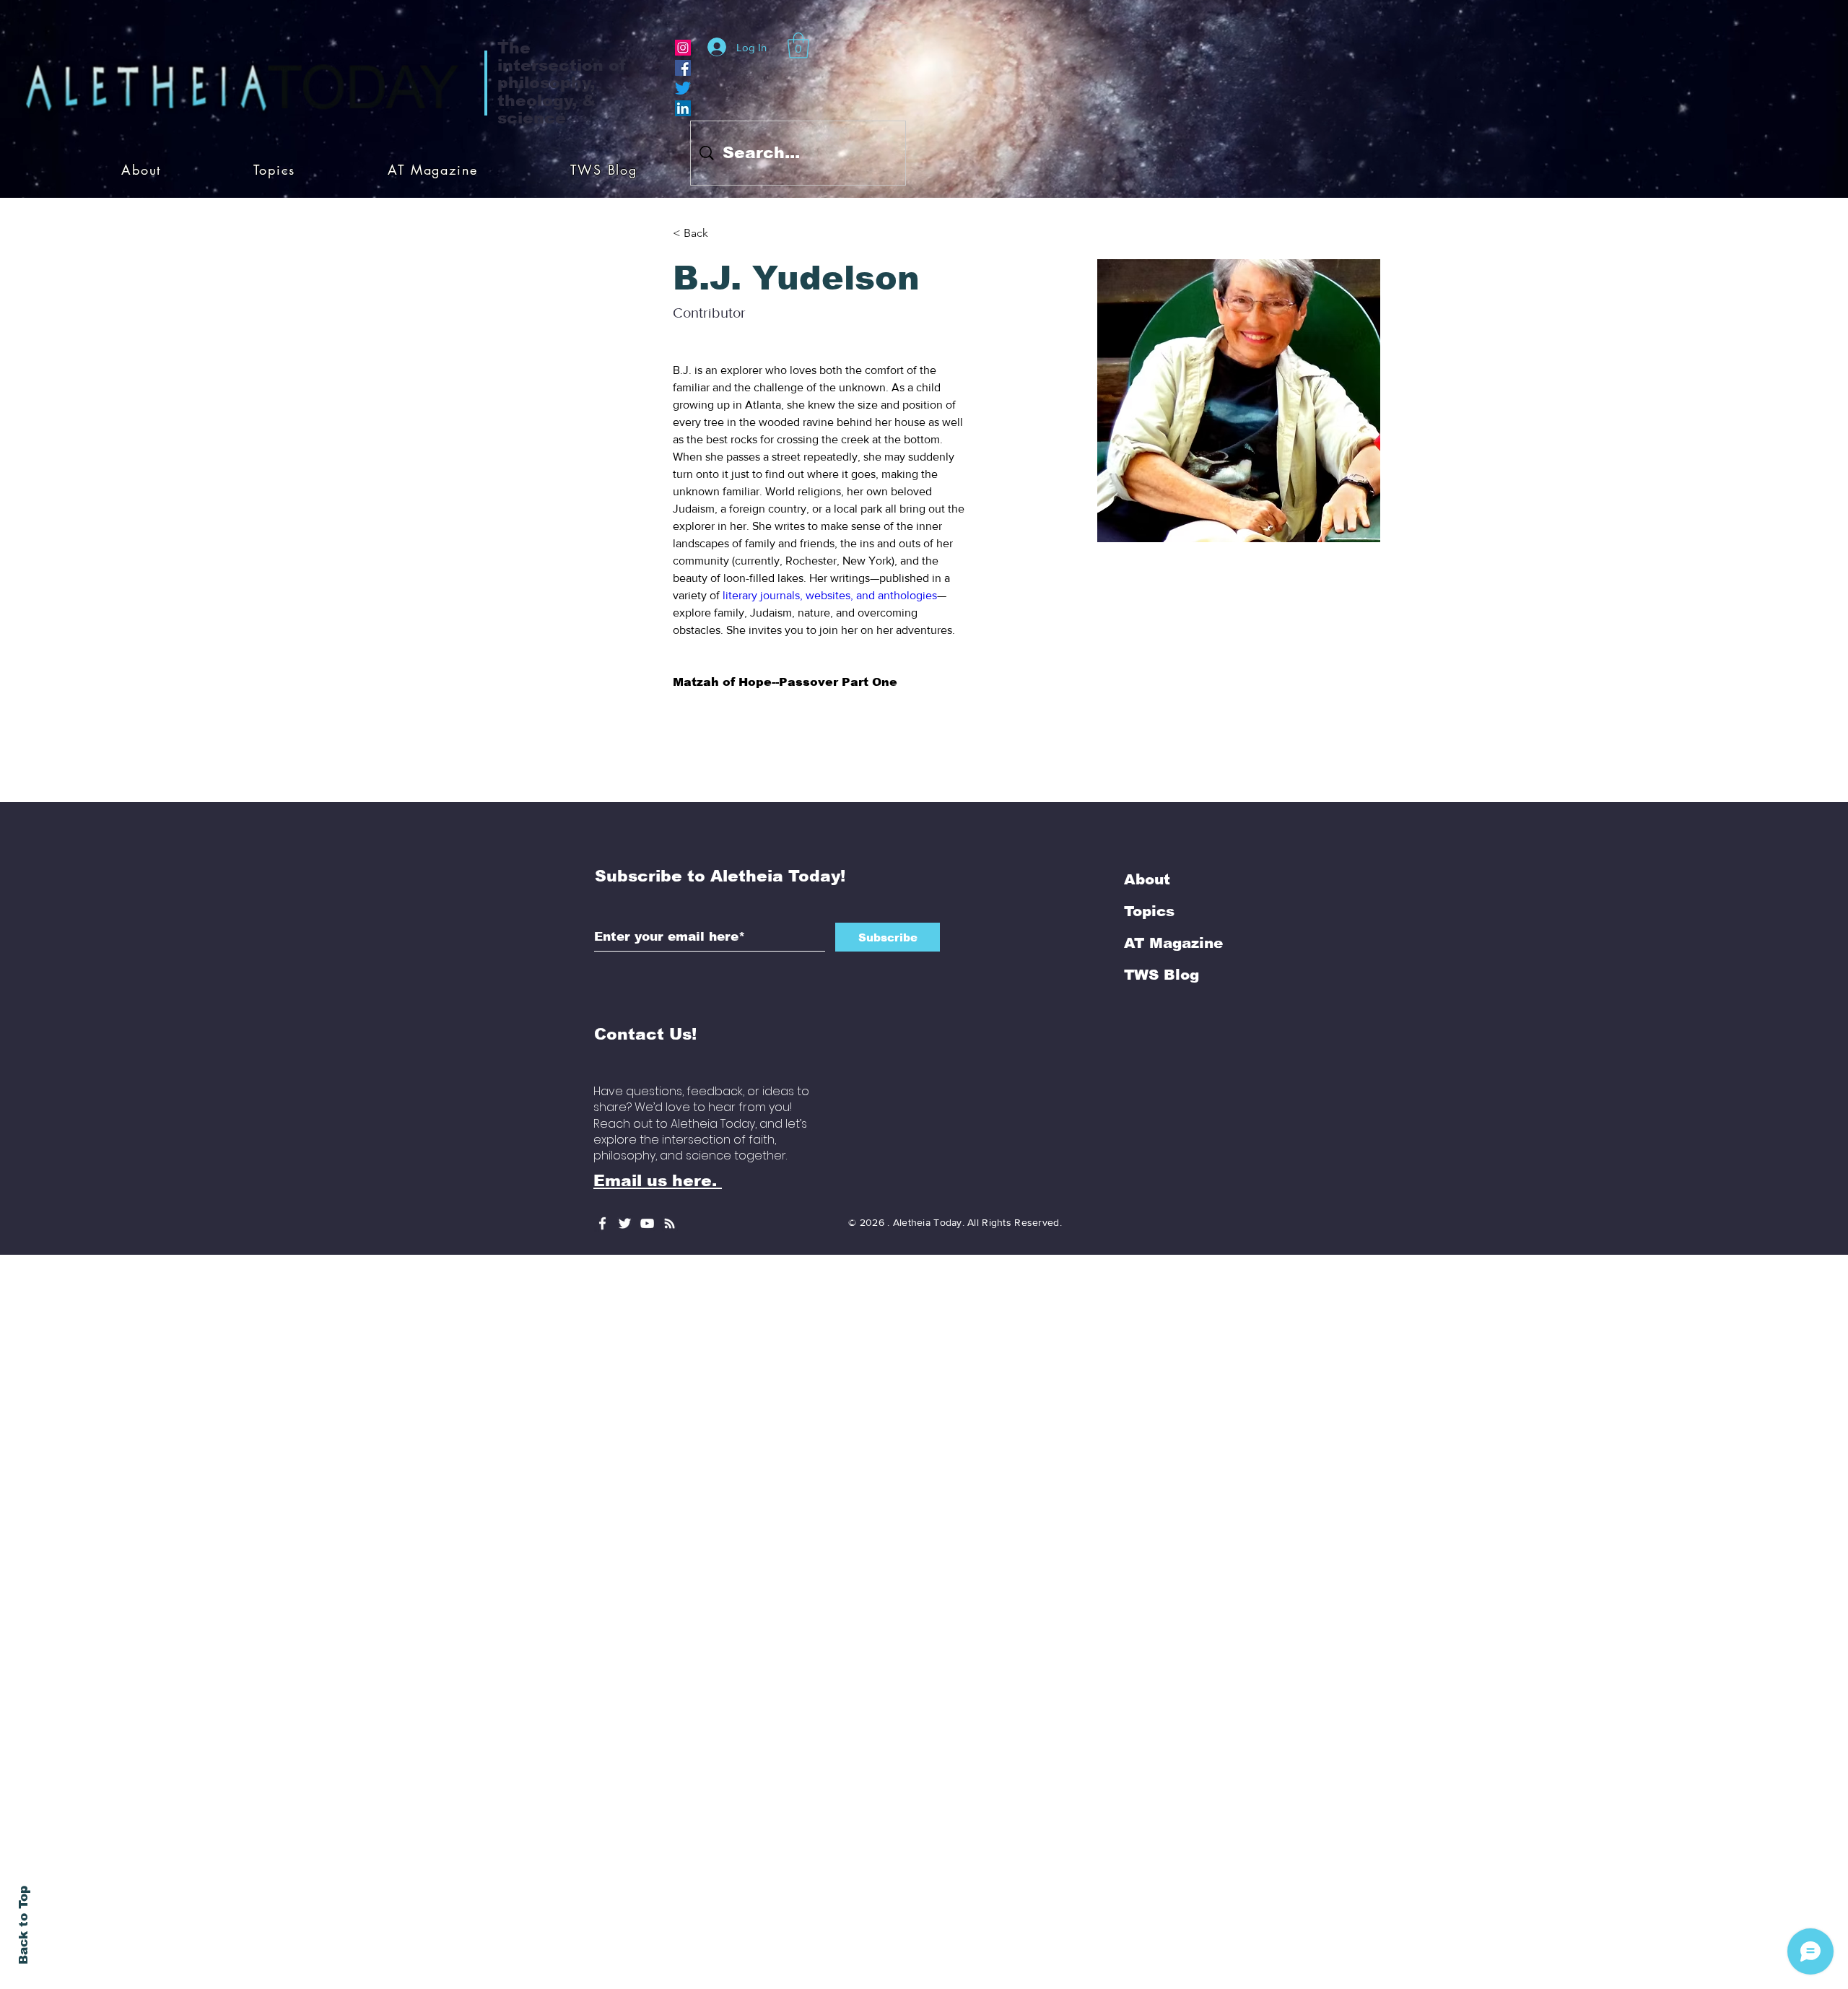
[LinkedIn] (683, 108)
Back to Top (23, 1925)
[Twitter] (683, 88)
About (1147, 988)
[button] (798, 45)
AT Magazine (1173, 1052)
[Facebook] (683, 68)
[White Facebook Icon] (602, 1332)
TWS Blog (1161, 1084)
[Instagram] (683, 48)
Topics (1149, 1020)
